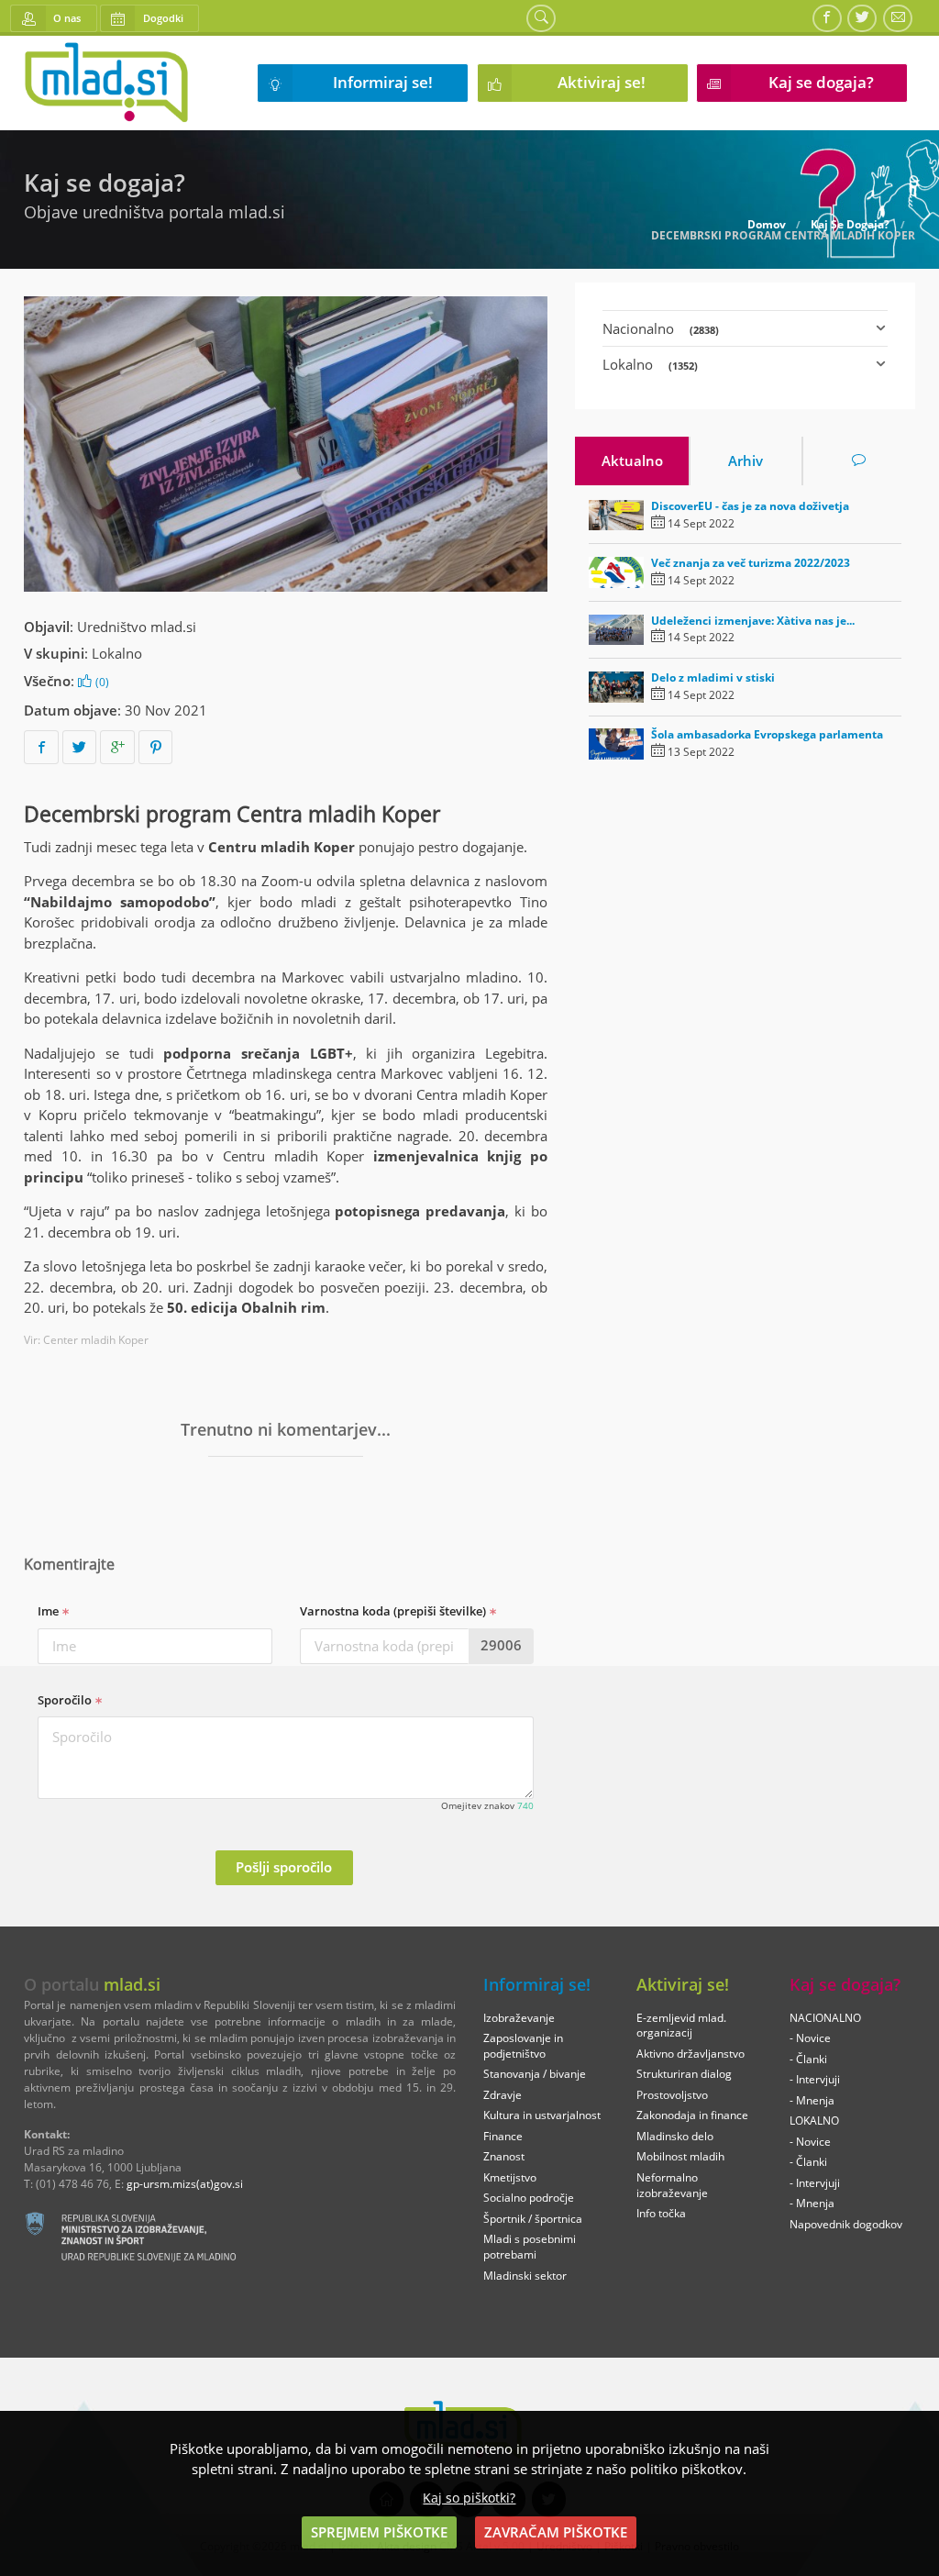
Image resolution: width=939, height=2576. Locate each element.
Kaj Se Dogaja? (850, 225)
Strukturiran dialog (684, 2074)
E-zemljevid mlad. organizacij (681, 2026)
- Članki (808, 2059)
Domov (767, 225)
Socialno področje (529, 2198)
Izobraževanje (519, 2018)
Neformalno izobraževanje (672, 2185)
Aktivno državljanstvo (690, 2054)
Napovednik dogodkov (846, 2224)
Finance (503, 2136)
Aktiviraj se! (602, 82)
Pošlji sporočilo (284, 1867)
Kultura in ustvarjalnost (542, 2115)
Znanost (504, 2156)
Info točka (661, 2213)
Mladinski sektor (525, 2276)
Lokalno (117, 653)
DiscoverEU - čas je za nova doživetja (750, 506)
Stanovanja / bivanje (535, 2074)
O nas (67, 18)
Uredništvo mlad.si (137, 627)
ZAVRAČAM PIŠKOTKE (556, 2532)
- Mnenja (812, 2100)
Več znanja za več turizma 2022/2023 (751, 563)
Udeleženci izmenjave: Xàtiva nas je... (753, 621)
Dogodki (163, 18)
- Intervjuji (815, 2079)
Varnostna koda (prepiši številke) (394, 1611)
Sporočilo (66, 1700)
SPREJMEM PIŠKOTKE (379, 2532)
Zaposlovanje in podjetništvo (523, 2046)
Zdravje (503, 2095)
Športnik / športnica (533, 2219)
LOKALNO (814, 2121)
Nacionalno (661, 328)
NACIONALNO (825, 2018)
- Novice (810, 2038)
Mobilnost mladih (680, 2156)
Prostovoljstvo (672, 2095)
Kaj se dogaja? (821, 82)
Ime (50, 1611)
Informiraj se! (383, 82)
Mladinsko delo (675, 2136)
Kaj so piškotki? (469, 2498)
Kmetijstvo (510, 2177)
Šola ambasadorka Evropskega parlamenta (767, 734)
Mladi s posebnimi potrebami (530, 2247)
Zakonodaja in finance (692, 2115)
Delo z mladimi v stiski (713, 677)
